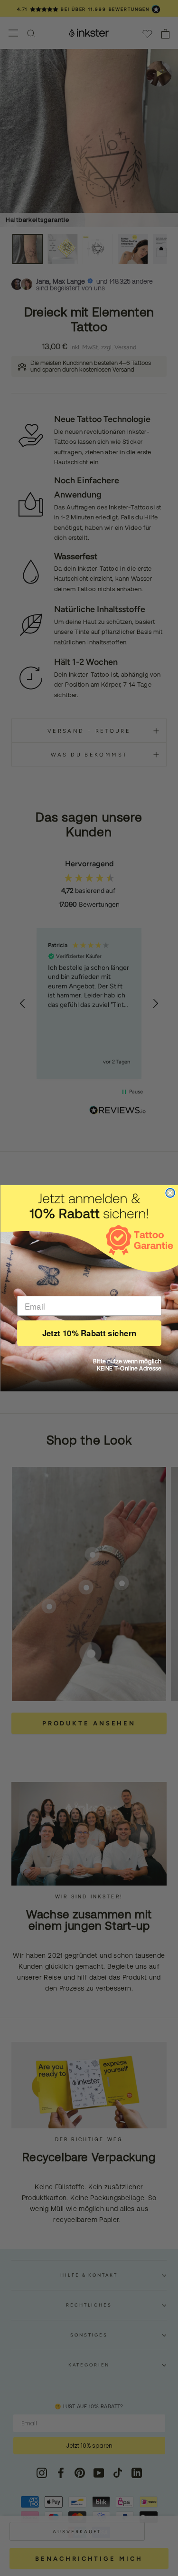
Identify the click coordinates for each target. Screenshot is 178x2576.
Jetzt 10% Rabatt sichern (89, 1333)
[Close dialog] (170, 1193)
